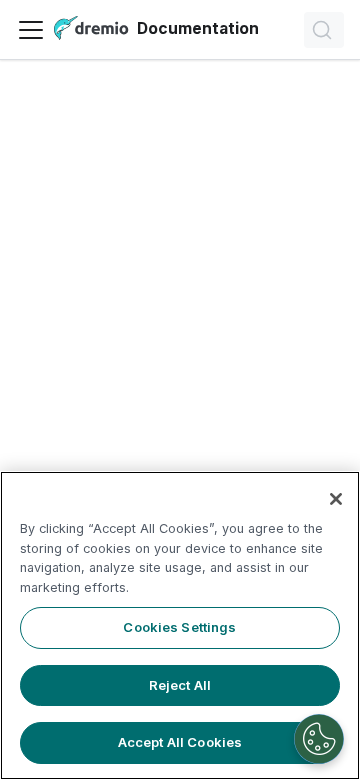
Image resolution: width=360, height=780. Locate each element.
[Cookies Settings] (319, 739)
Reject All (180, 685)
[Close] (336, 499)
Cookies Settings (179, 627)
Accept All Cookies (180, 742)
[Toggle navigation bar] (31, 30)
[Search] (324, 30)
